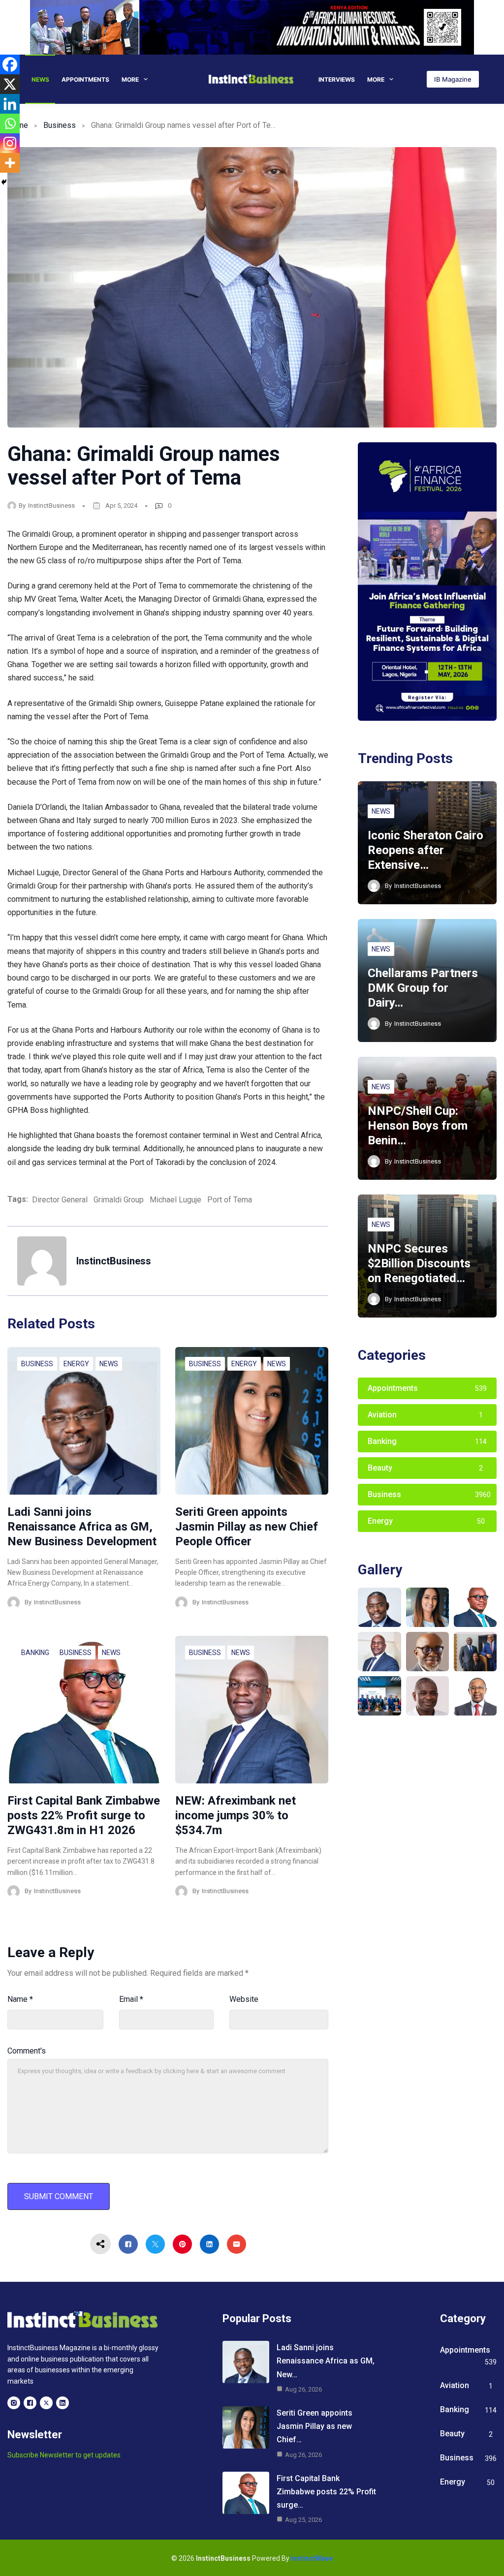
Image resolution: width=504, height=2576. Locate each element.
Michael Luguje (175, 1200)
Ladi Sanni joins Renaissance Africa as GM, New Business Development (82, 1527)
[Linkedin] (10, 104)
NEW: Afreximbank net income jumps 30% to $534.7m (236, 1815)
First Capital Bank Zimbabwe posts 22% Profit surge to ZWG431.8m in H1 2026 (84, 1815)
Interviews (337, 79)
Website (244, 1999)
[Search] (413, 79)
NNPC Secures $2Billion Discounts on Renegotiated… (419, 1263)
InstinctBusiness (51, 506)
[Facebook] (10, 64)
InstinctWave (312, 2558)
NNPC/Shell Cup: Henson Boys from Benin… (418, 1126)
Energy (76, 1364)
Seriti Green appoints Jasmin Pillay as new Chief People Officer (247, 1527)
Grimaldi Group (119, 1200)
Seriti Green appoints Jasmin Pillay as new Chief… (315, 2426)
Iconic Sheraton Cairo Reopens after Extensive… (425, 850)
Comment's (27, 2051)
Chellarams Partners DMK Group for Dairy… (423, 988)
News (40, 79)
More (130, 79)
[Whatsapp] (10, 123)
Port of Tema (230, 1200)
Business (60, 125)
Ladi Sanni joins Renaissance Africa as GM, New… (326, 2361)
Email (131, 1999)
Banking (35, 1653)
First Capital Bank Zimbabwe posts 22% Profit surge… (326, 2492)
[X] (10, 84)
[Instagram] (10, 143)
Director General (60, 1200)
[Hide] (4, 182)
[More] (10, 163)
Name (20, 1999)
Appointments (85, 79)
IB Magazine (453, 79)
